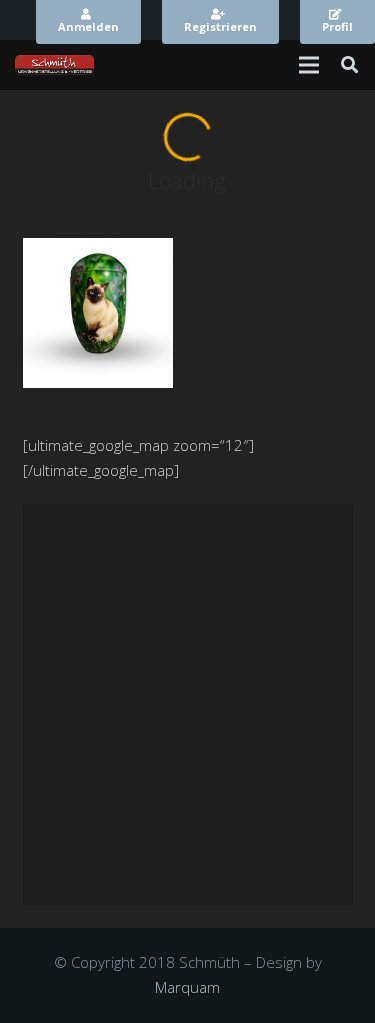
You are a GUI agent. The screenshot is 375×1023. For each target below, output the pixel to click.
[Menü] (309, 65)
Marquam (187, 987)
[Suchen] (349, 65)
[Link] (54, 65)
